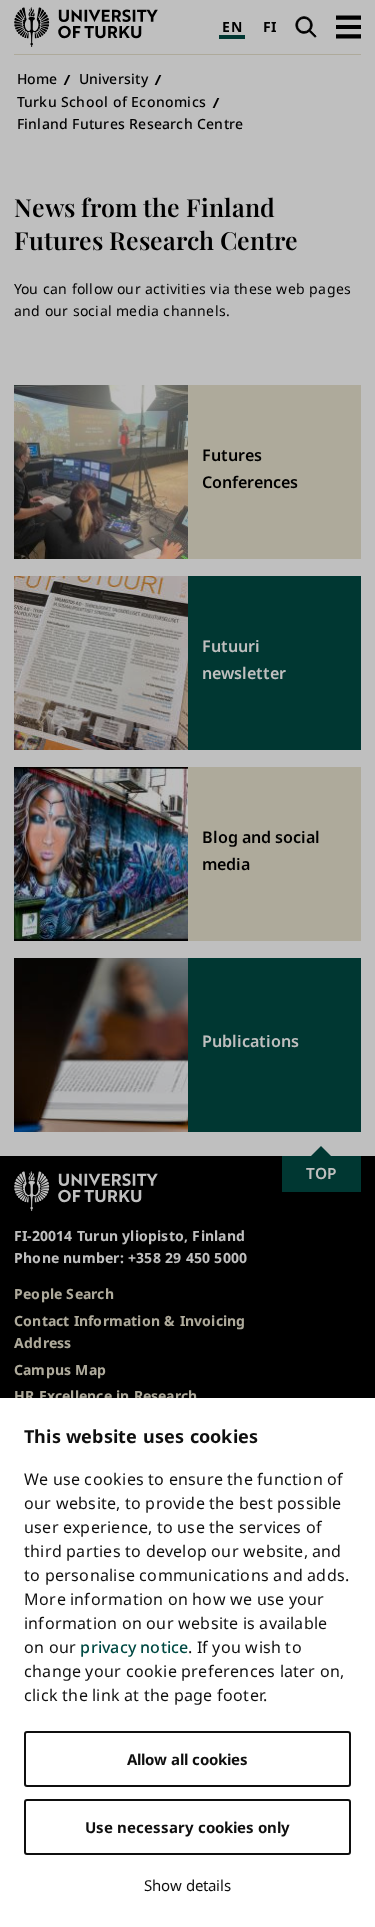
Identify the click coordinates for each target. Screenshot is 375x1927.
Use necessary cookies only (187, 1827)
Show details (187, 1885)
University (113, 78)
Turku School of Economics (111, 101)
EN (231, 26)
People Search (64, 1293)
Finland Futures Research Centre (130, 123)
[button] (348, 26)
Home (37, 78)
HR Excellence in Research (105, 1395)
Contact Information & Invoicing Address (130, 1331)
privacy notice (134, 1647)
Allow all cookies (187, 1759)
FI (269, 26)
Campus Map (60, 1369)
